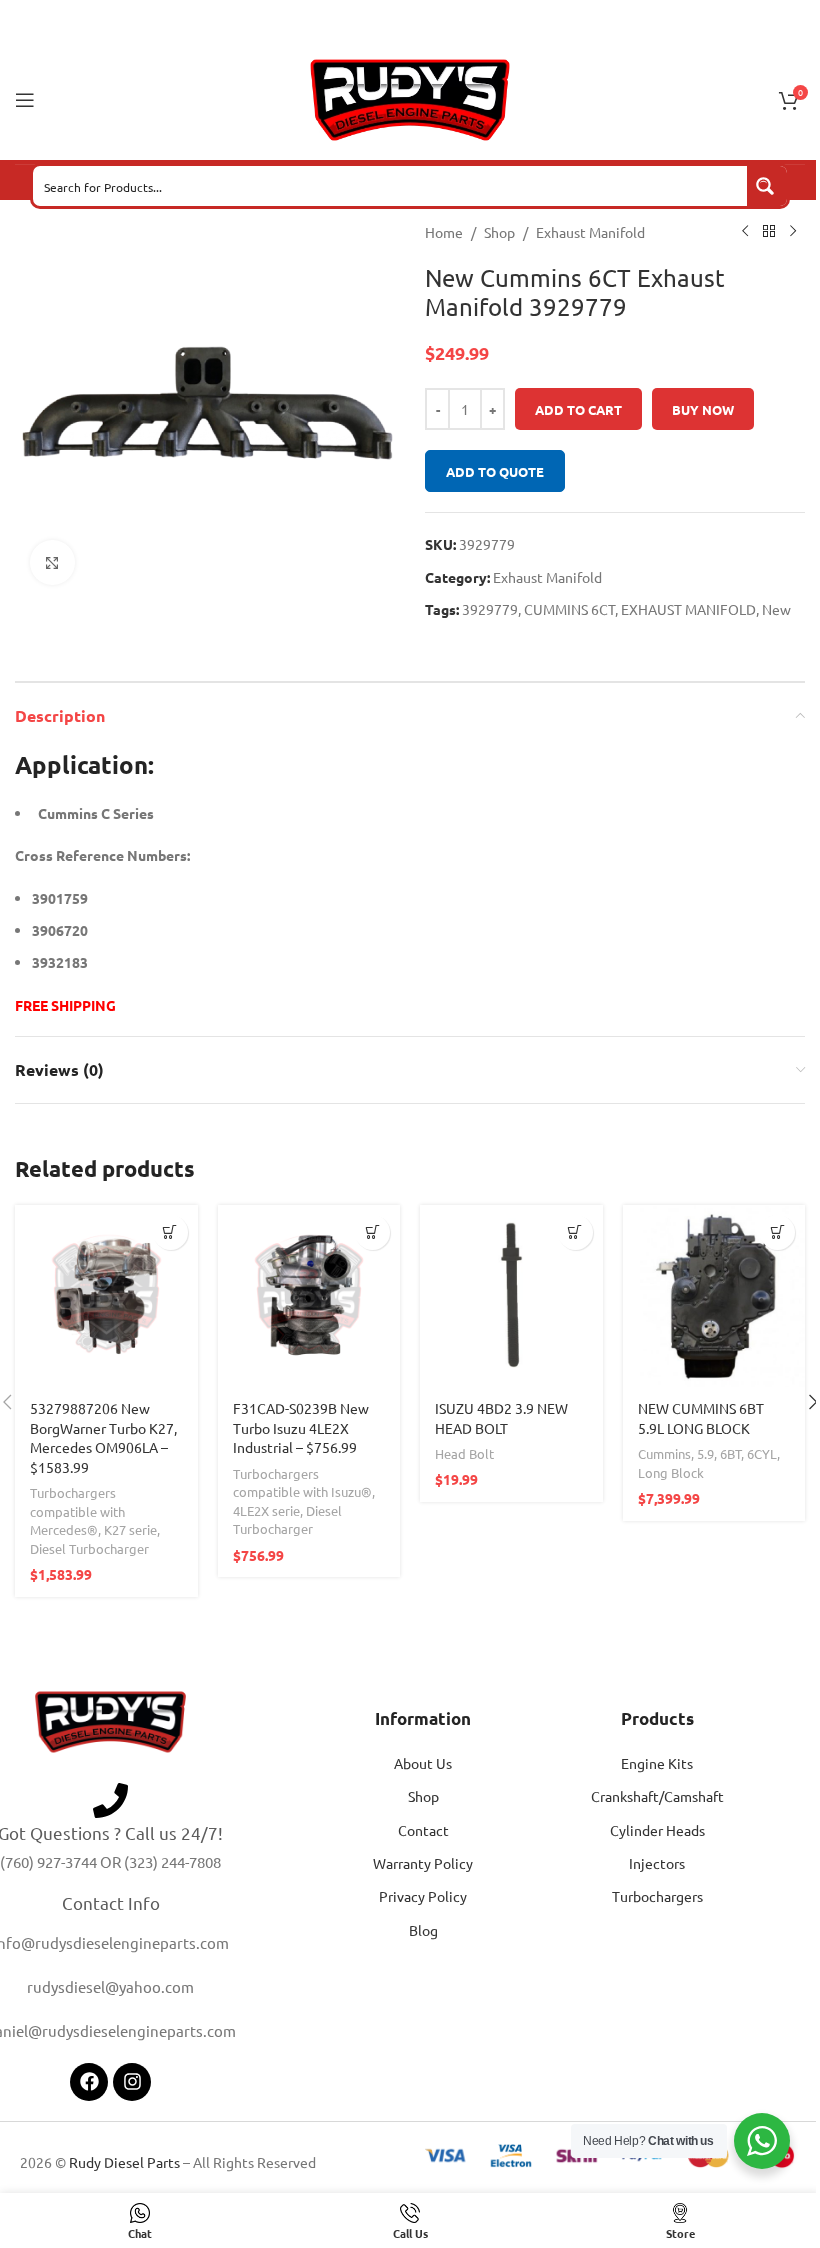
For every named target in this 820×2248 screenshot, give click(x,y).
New (776, 609)
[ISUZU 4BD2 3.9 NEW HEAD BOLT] (511, 1296)
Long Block (671, 1472)
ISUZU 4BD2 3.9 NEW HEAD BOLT (501, 1418)
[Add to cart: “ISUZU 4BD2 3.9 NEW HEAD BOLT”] (575, 1232)
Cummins (664, 1453)
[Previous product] (745, 232)
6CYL (762, 1453)
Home (444, 232)
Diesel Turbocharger (89, 1548)
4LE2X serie (266, 1510)
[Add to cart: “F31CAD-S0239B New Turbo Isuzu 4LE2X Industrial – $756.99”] (372, 1232)
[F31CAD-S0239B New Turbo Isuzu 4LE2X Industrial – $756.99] (309, 1296)
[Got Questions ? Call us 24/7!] (110, 1800)
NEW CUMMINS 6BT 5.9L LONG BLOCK (701, 1418)
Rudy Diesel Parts (124, 2162)
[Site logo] (410, 98)
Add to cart (578, 409)
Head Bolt (464, 1453)
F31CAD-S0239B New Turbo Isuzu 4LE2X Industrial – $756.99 (301, 1427)
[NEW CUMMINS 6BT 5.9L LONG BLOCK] (714, 1296)
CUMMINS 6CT (569, 609)
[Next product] (793, 232)
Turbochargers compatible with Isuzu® (302, 1483)
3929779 (490, 609)
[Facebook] (89, 2082)
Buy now (703, 409)
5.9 (705, 1453)
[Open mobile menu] (25, 100)
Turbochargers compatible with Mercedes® (77, 1511)
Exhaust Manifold (590, 232)
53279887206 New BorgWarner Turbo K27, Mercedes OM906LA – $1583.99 (103, 1437)
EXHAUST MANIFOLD (688, 609)
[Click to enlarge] (52, 562)
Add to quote (495, 471)
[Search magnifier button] (767, 186)
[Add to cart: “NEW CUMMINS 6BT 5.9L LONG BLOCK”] (777, 1232)
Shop (499, 232)
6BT (730, 1453)
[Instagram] (132, 2082)
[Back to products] (769, 232)
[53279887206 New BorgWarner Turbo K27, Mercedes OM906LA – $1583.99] (106, 1296)
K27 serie (130, 1529)
